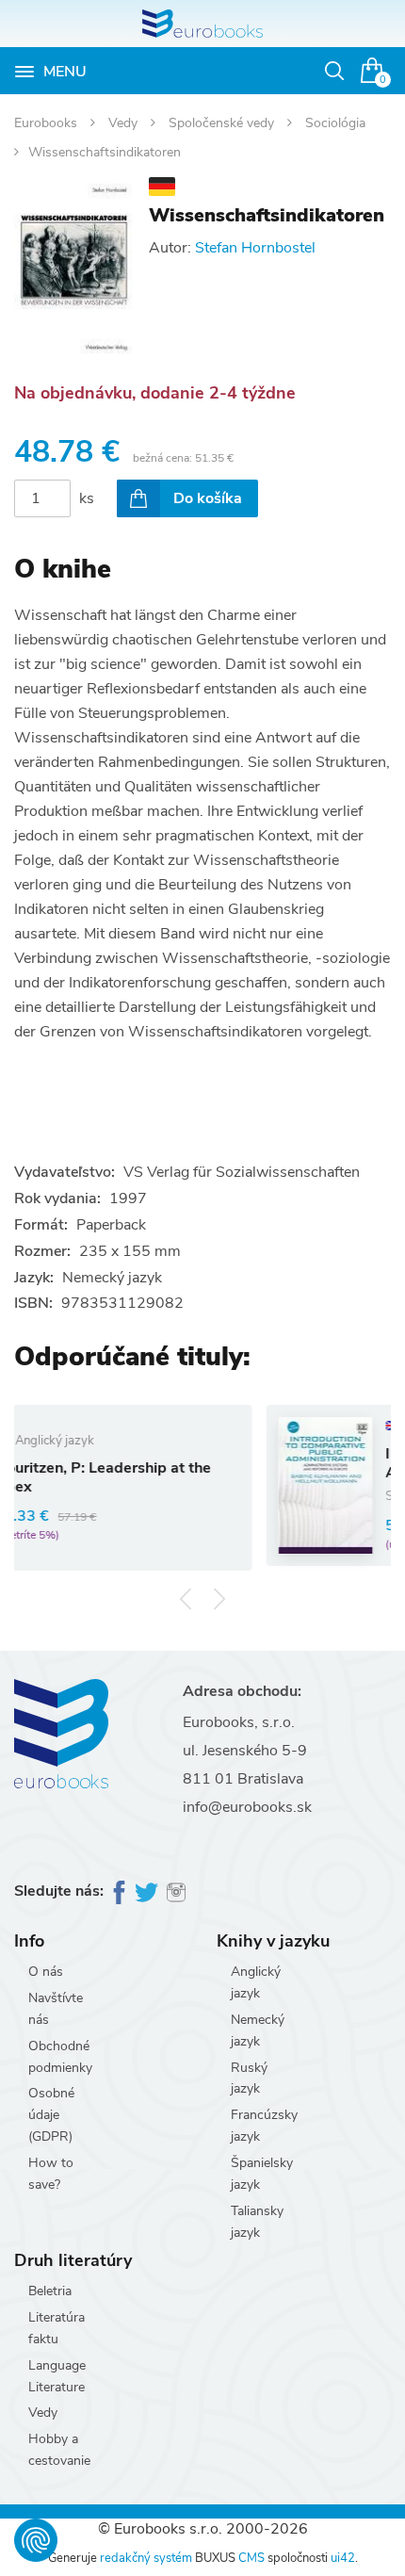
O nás (46, 1972)
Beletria (50, 2291)
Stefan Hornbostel (255, 248)
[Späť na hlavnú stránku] (202, 24)
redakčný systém (146, 2558)
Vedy (125, 123)
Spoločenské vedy (223, 123)
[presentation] (186, 1598)
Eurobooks (48, 123)
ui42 (343, 2558)
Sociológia (335, 123)
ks (87, 498)
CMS (251, 2558)
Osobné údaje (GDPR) (51, 2115)
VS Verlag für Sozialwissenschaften (242, 1172)
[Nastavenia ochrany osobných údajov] (36, 2540)
